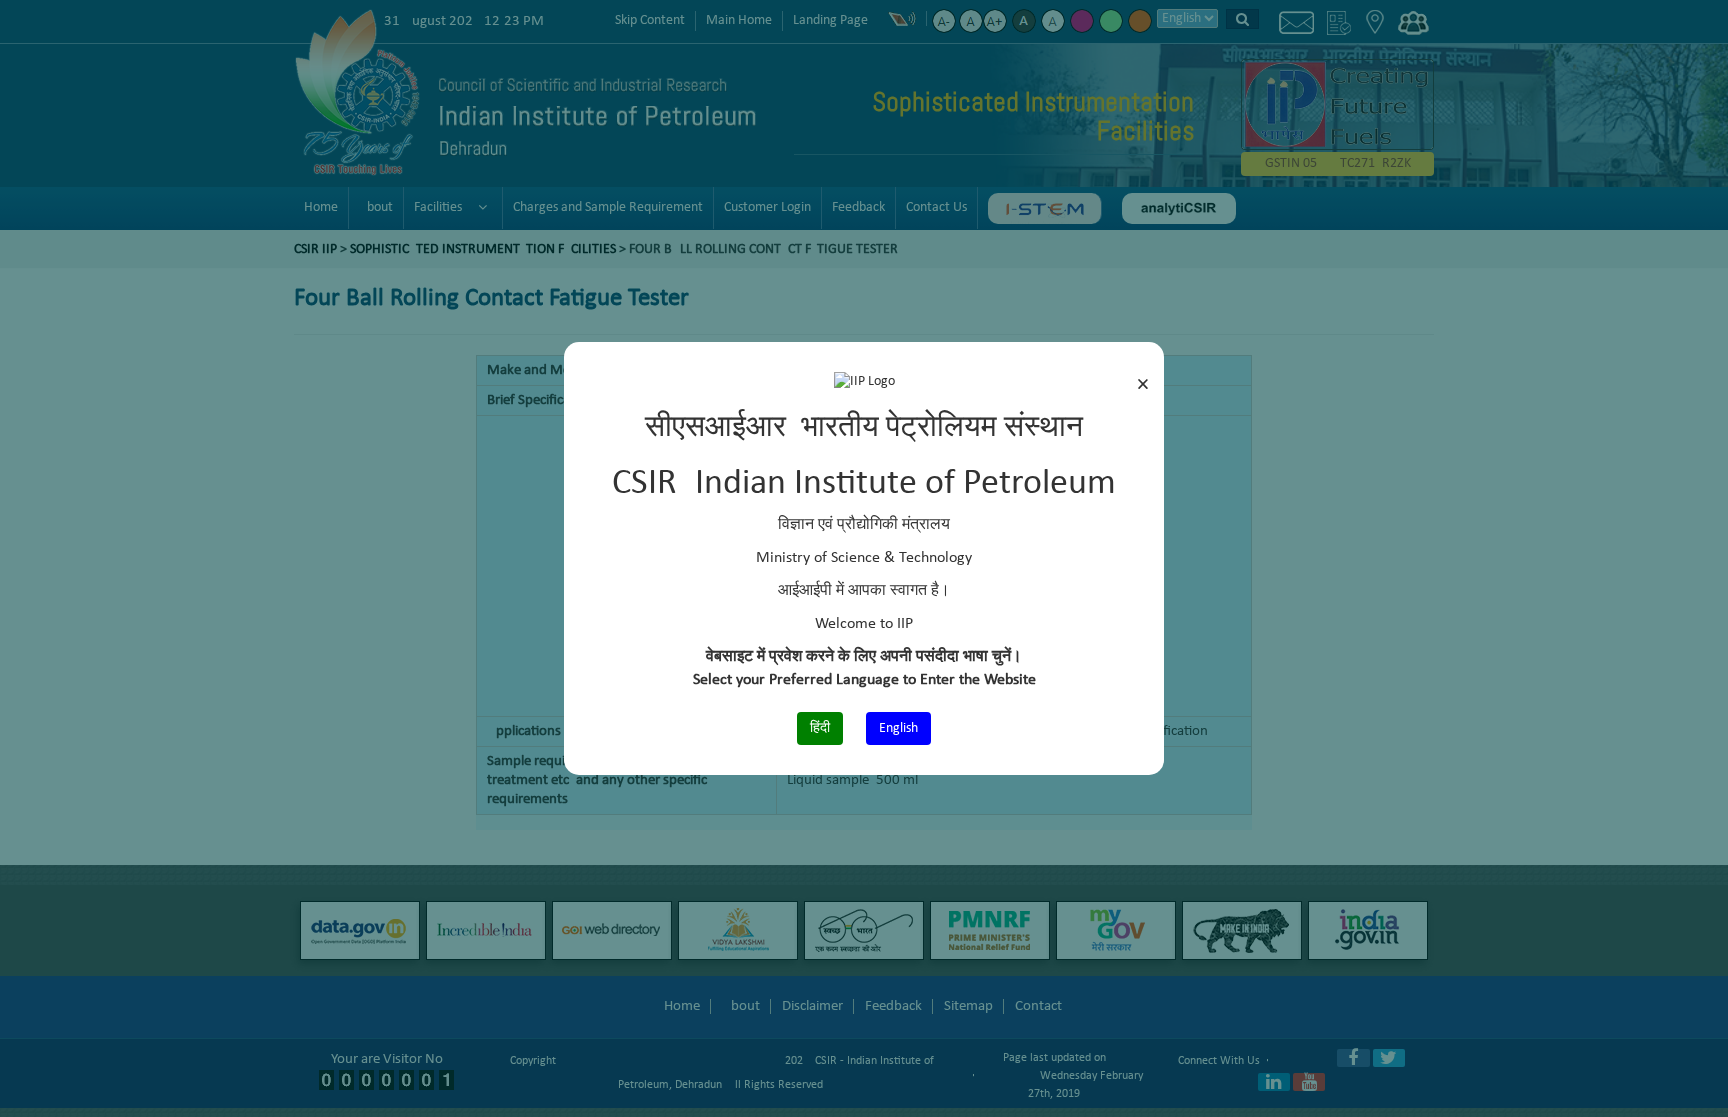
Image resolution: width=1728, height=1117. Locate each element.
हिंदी (820, 728)
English (898, 728)
